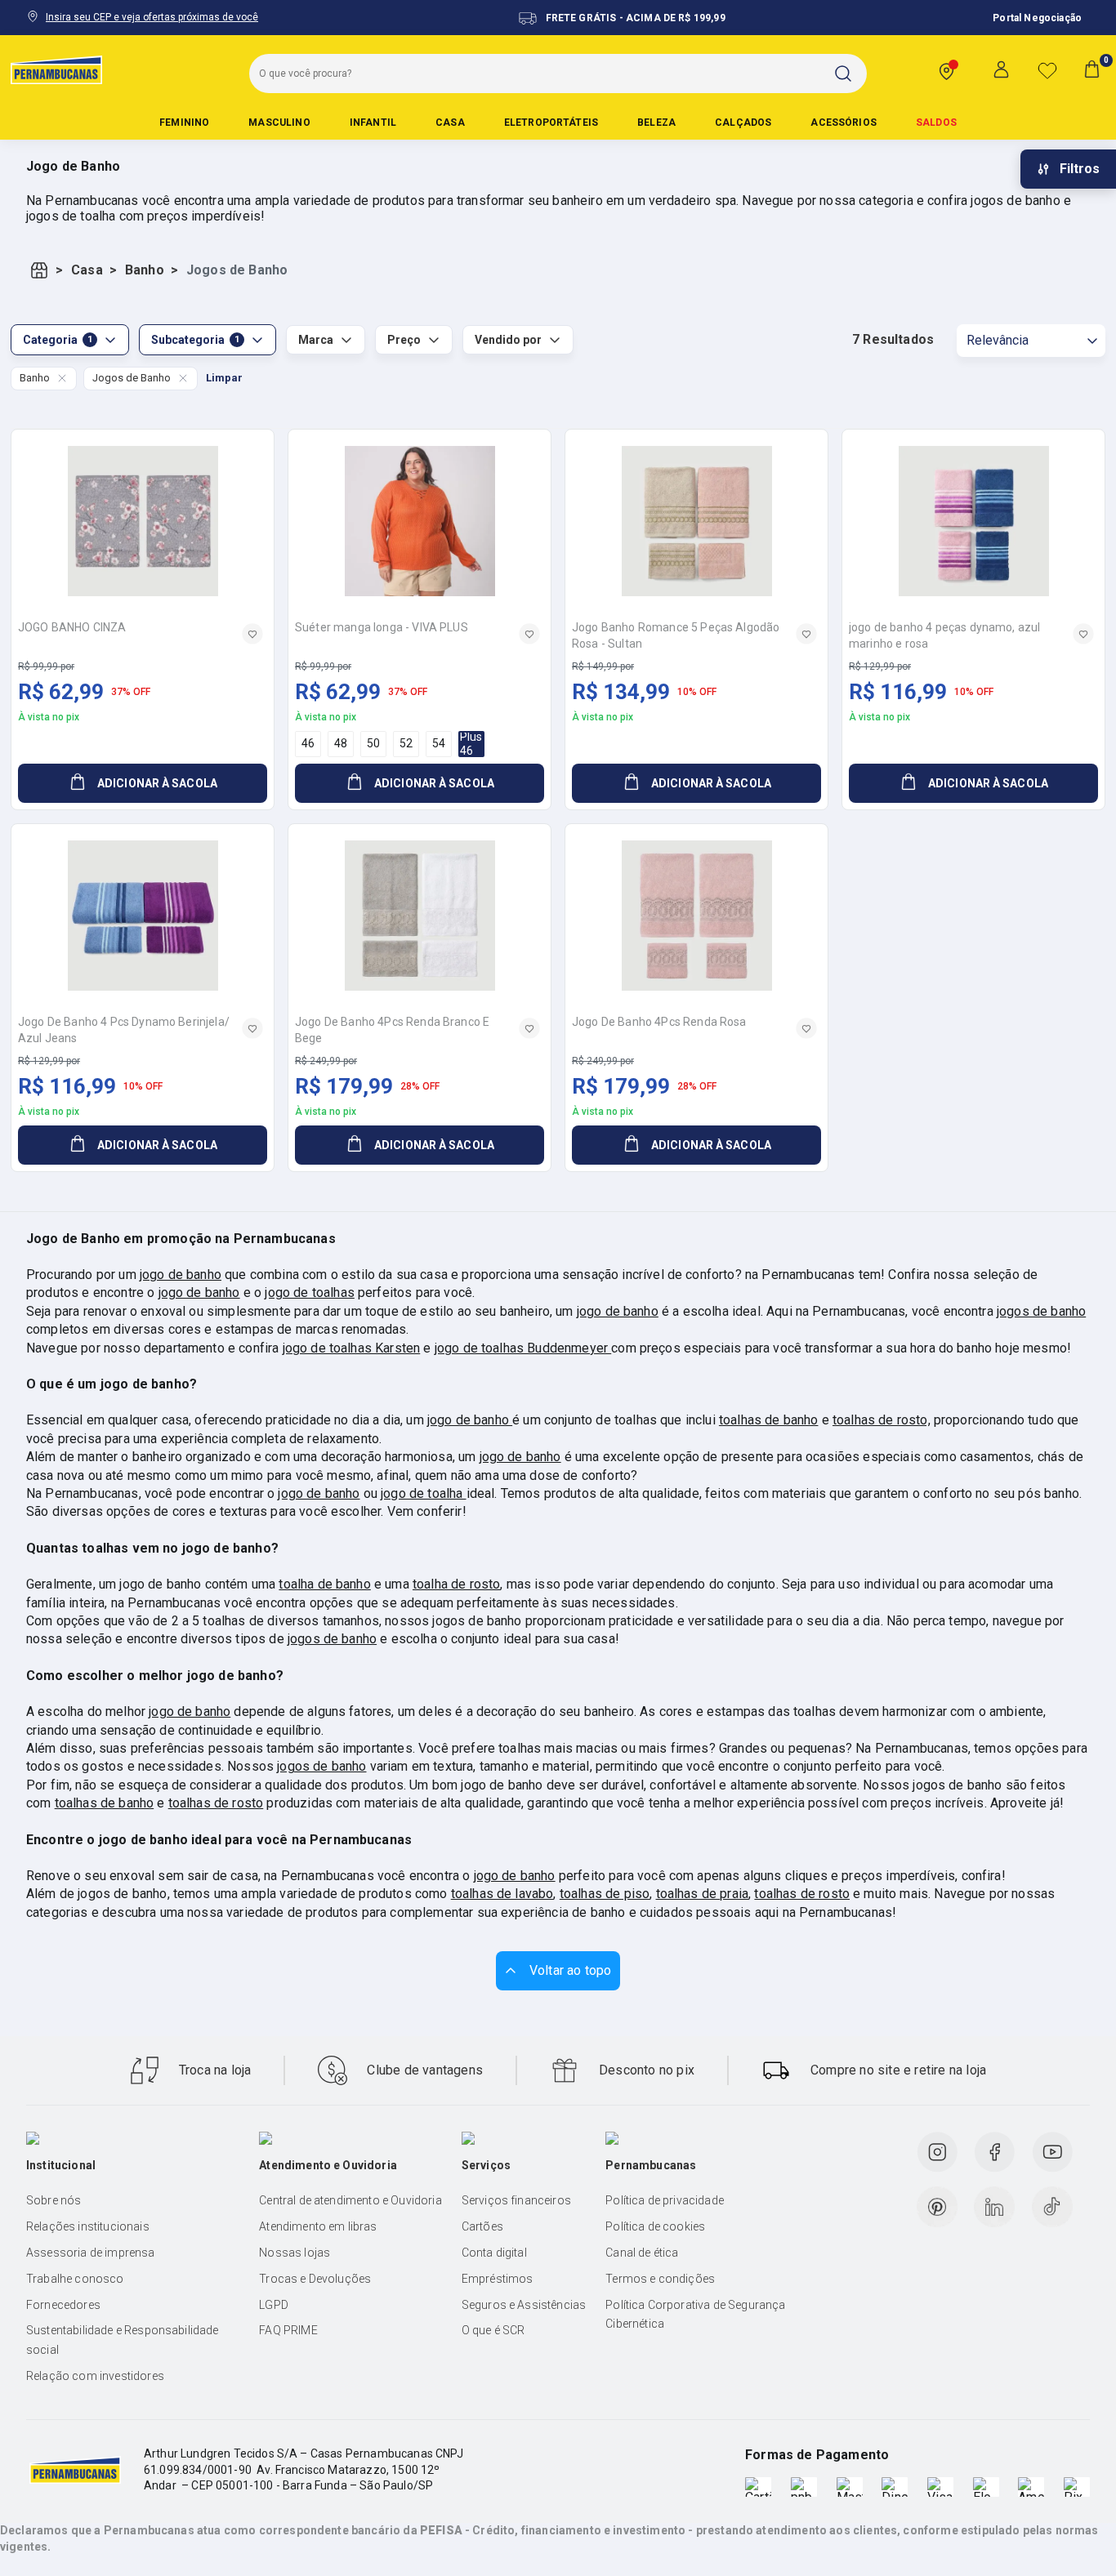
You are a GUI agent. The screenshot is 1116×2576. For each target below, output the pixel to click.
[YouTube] (1052, 2152)
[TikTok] (1052, 2207)
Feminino (184, 123)
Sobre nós (54, 2200)
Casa (450, 123)
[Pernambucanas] (56, 69)
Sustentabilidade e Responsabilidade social (123, 2340)
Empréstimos (498, 2279)
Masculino (279, 123)
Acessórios (844, 123)
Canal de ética (642, 2253)
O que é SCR (493, 2330)
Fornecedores (63, 2305)
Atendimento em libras (318, 2226)
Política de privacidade (665, 2200)
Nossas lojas (295, 2253)
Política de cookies (655, 2226)
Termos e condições (660, 2279)
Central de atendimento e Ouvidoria (350, 2200)
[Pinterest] (937, 2207)
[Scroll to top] (558, 1971)
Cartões (482, 2226)
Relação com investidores (95, 2376)
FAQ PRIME (288, 2330)
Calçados (743, 123)
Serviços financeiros (516, 2200)
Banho (145, 270)
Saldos (936, 123)
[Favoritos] (1047, 70)
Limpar (224, 378)
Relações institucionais (88, 2226)
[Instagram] (937, 2152)
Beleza (656, 123)
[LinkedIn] (994, 2207)
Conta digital (494, 2253)
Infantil (373, 123)
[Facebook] (994, 2152)
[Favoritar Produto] (252, 634)
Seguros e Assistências (524, 2305)
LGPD (274, 2305)
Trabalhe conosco (75, 2279)
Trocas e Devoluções (315, 2279)
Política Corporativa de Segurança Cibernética (695, 2315)
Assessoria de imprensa (91, 2253)
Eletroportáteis (551, 123)
